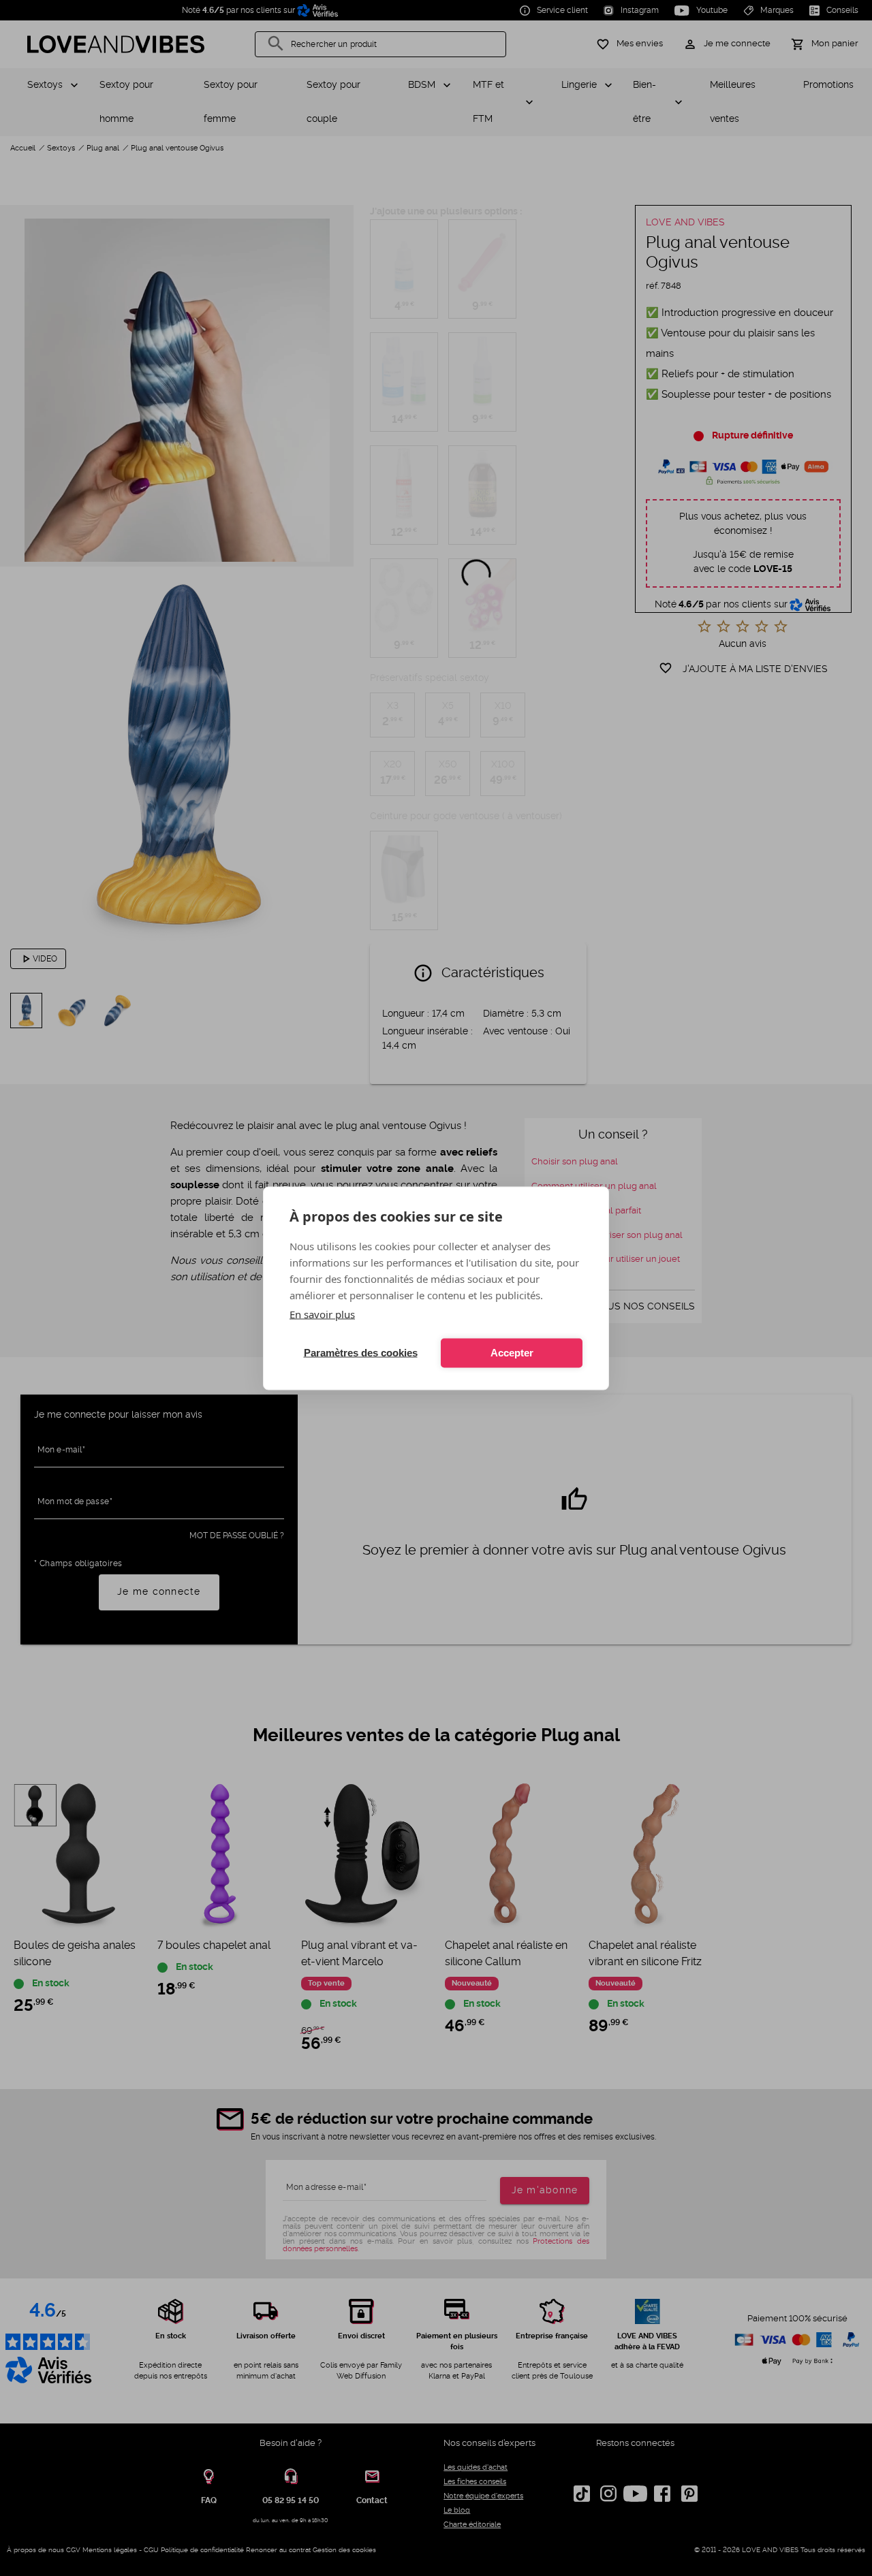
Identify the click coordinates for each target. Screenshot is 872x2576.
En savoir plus (322, 1314)
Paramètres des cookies (361, 1353)
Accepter (512, 1353)
